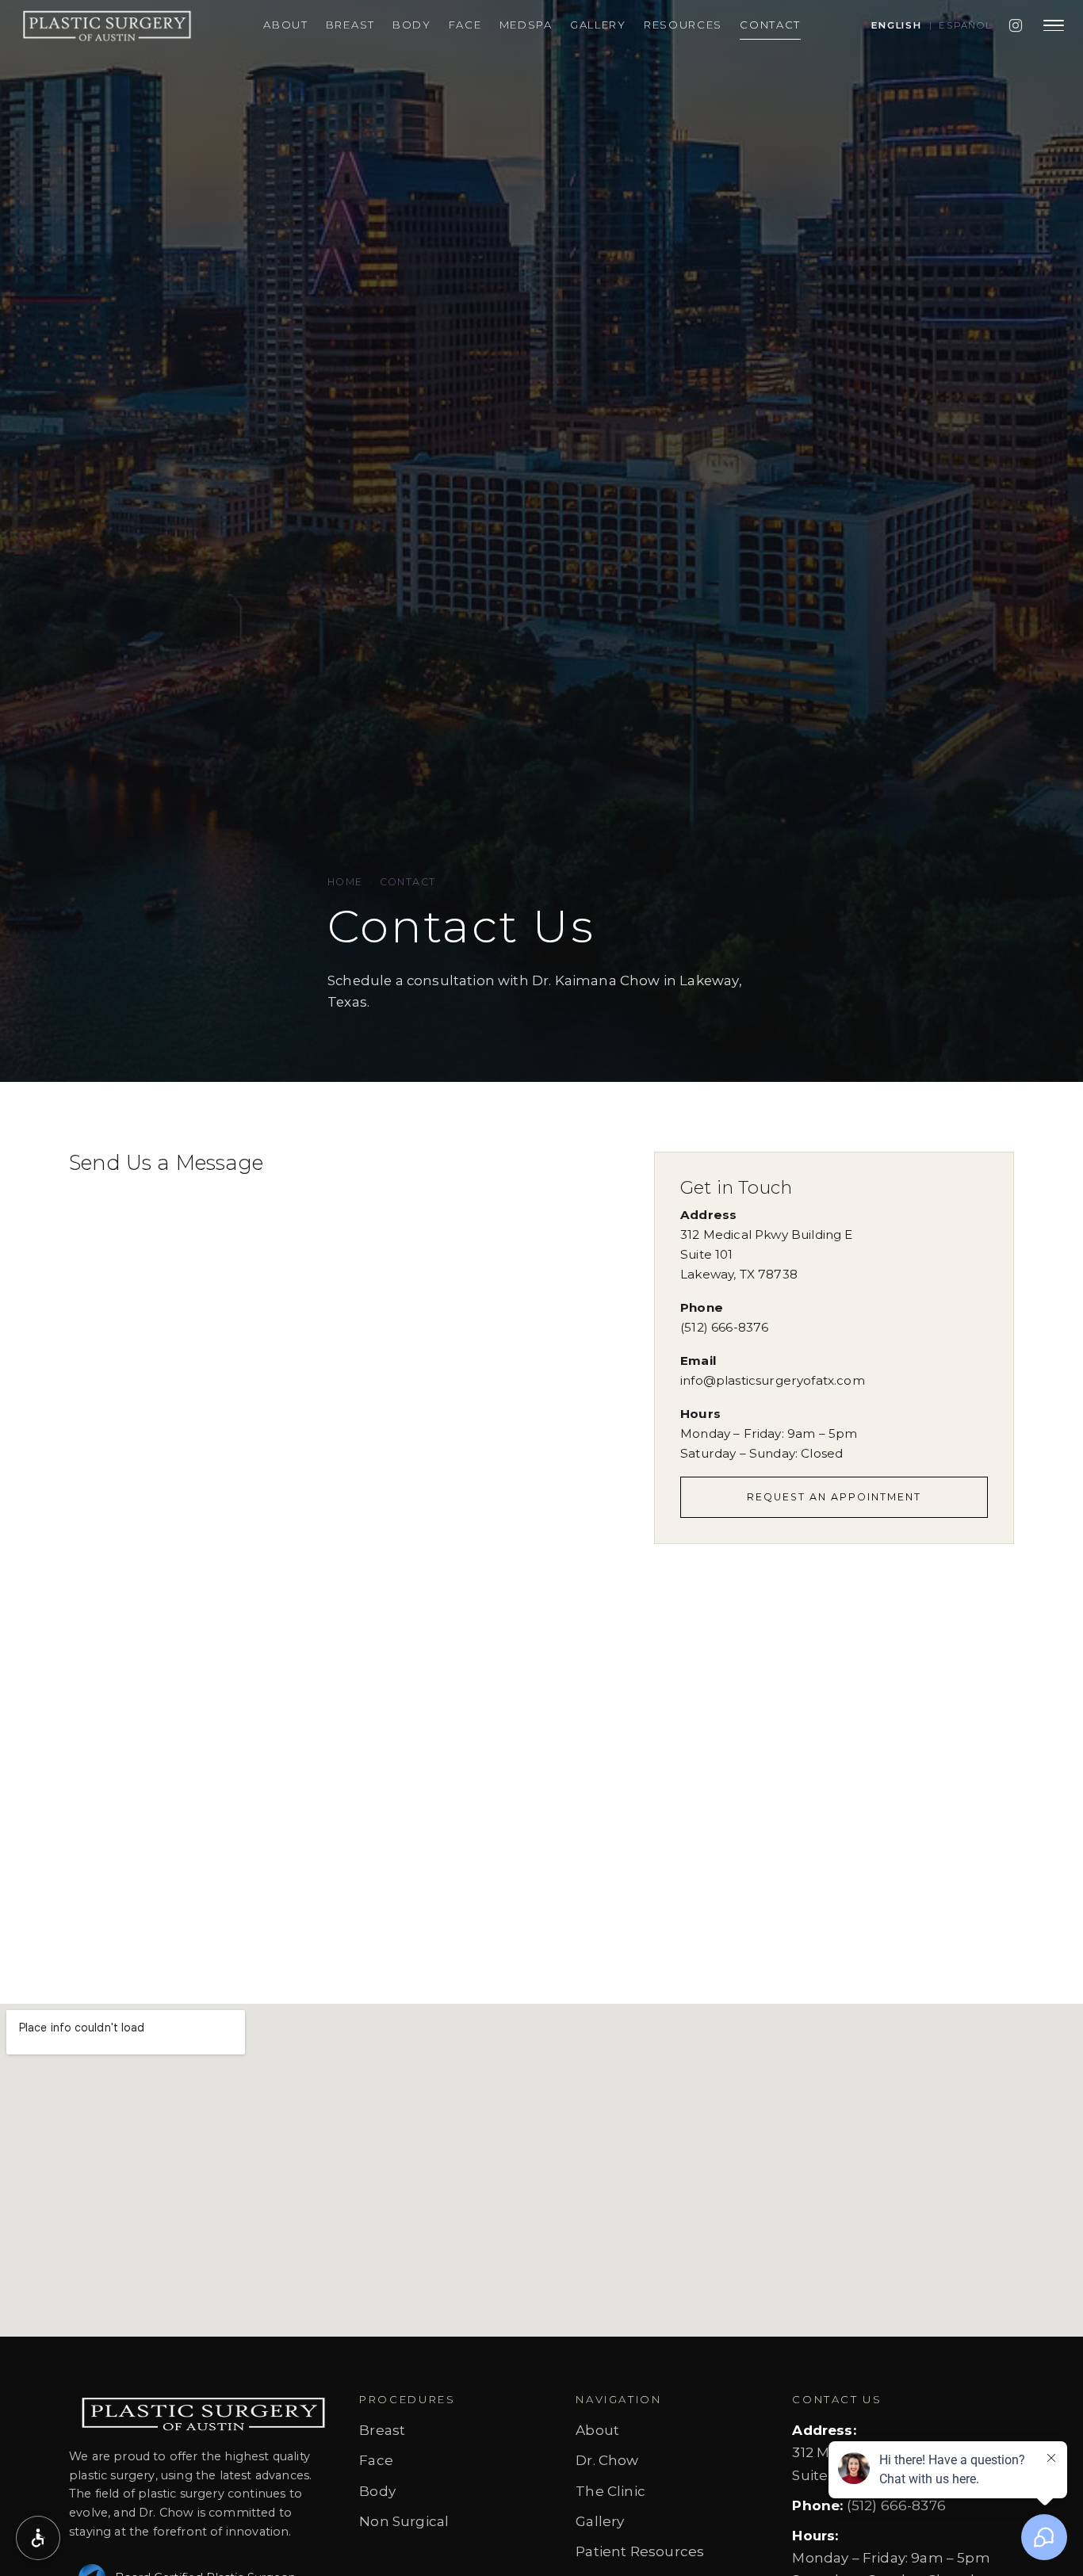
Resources (683, 25)
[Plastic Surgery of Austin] (103, 25)
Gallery (598, 25)
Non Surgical (404, 2521)
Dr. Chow (607, 2460)
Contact (770, 25)
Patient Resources (640, 2551)
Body (412, 25)
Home (345, 882)
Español (966, 25)
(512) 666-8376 (724, 1327)
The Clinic (610, 2491)
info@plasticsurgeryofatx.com (773, 1380)
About (286, 25)
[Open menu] (1054, 25)
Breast (350, 25)
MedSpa (526, 25)
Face (465, 25)
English (897, 25)
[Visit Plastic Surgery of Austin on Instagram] (1016, 25)
